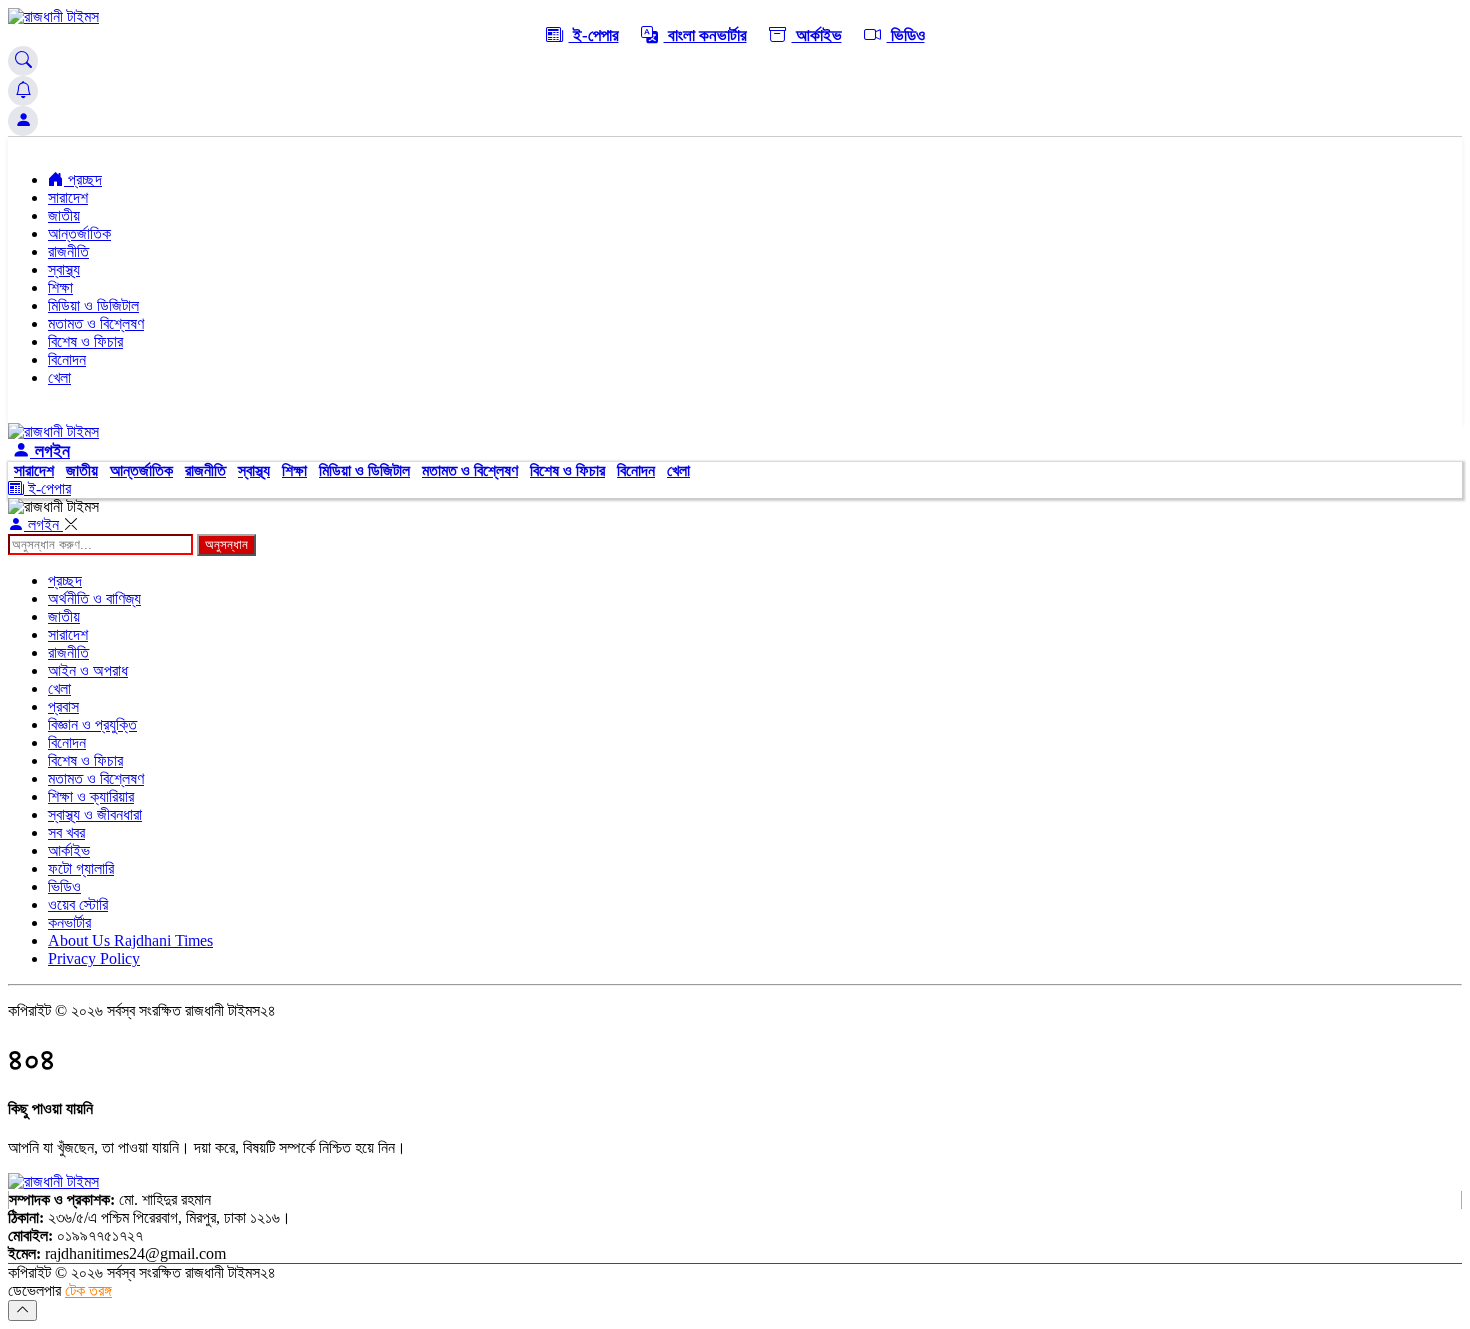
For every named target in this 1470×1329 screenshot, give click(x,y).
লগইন (50, 451)
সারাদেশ (68, 197)
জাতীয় (64, 215)
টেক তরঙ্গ (88, 1290)
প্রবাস (63, 706)
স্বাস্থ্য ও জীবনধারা (95, 814)
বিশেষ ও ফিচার (85, 341)
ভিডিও (906, 35)
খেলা (59, 377)
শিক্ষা (60, 287)
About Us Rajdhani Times (130, 940)
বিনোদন (67, 359)
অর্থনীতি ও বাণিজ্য (94, 598)
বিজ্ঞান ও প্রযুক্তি (92, 724)
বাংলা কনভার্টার (705, 35)
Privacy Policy (94, 958)
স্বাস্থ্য (64, 269)
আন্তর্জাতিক (79, 233)
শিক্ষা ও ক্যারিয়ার (91, 796)
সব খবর (66, 832)
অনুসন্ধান (226, 544)
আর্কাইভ (817, 35)
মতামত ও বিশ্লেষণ (96, 323)
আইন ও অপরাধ (88, 670)
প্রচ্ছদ (83, 179)
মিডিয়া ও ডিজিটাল (93, 305)
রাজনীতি (68, 251)
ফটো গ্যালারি (81, 868)
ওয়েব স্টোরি (78, 904)
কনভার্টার (69, 922)
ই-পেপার (594, 35)
